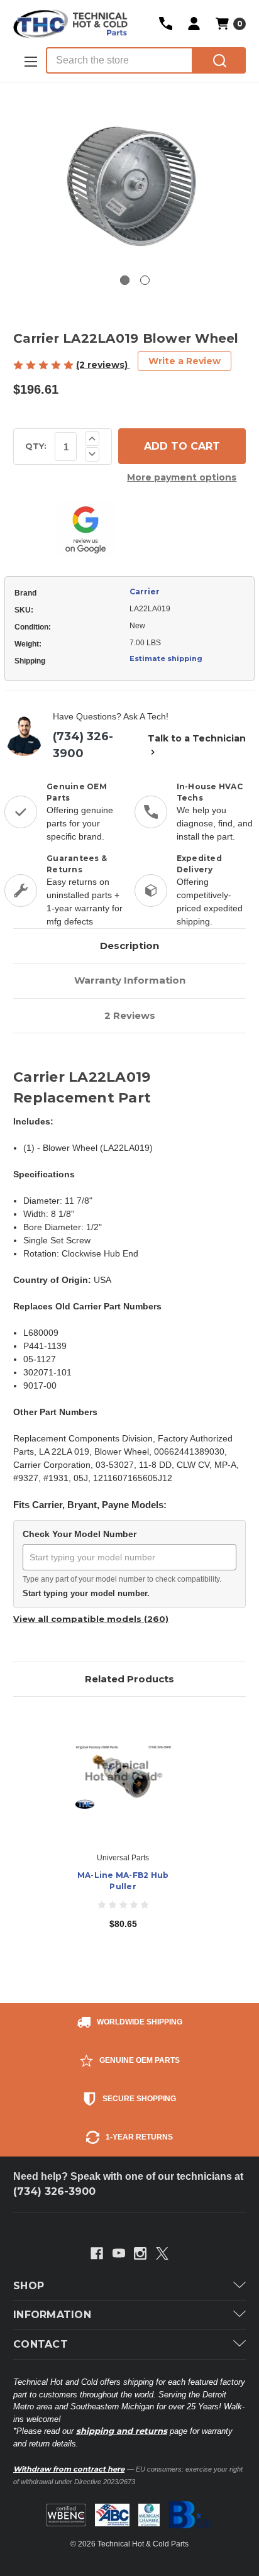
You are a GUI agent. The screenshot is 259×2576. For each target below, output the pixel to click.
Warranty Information (130, 980)
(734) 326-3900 (83, 745)
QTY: (36, 446)
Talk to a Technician (197, 738)
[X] (162, 2253)
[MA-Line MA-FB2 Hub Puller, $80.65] (123, 1777)
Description (129, 946)
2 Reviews (130, 1015)
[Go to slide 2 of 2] (145, 280)
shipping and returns (122, 2431)
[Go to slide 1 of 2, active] (125, 280)
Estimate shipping (166, 658)
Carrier (145, 591)
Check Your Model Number (80, 1534)
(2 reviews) (103, 365)
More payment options (182, 477)
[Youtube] (119, 2253)
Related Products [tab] (129, 1679)
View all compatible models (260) (91, 1619)
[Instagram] (140, 2253)
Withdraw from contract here (69, 2469)
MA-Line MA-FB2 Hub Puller (123, 1881)
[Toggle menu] (30, 61)
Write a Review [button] (185, 361)
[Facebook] (97, 2253)
